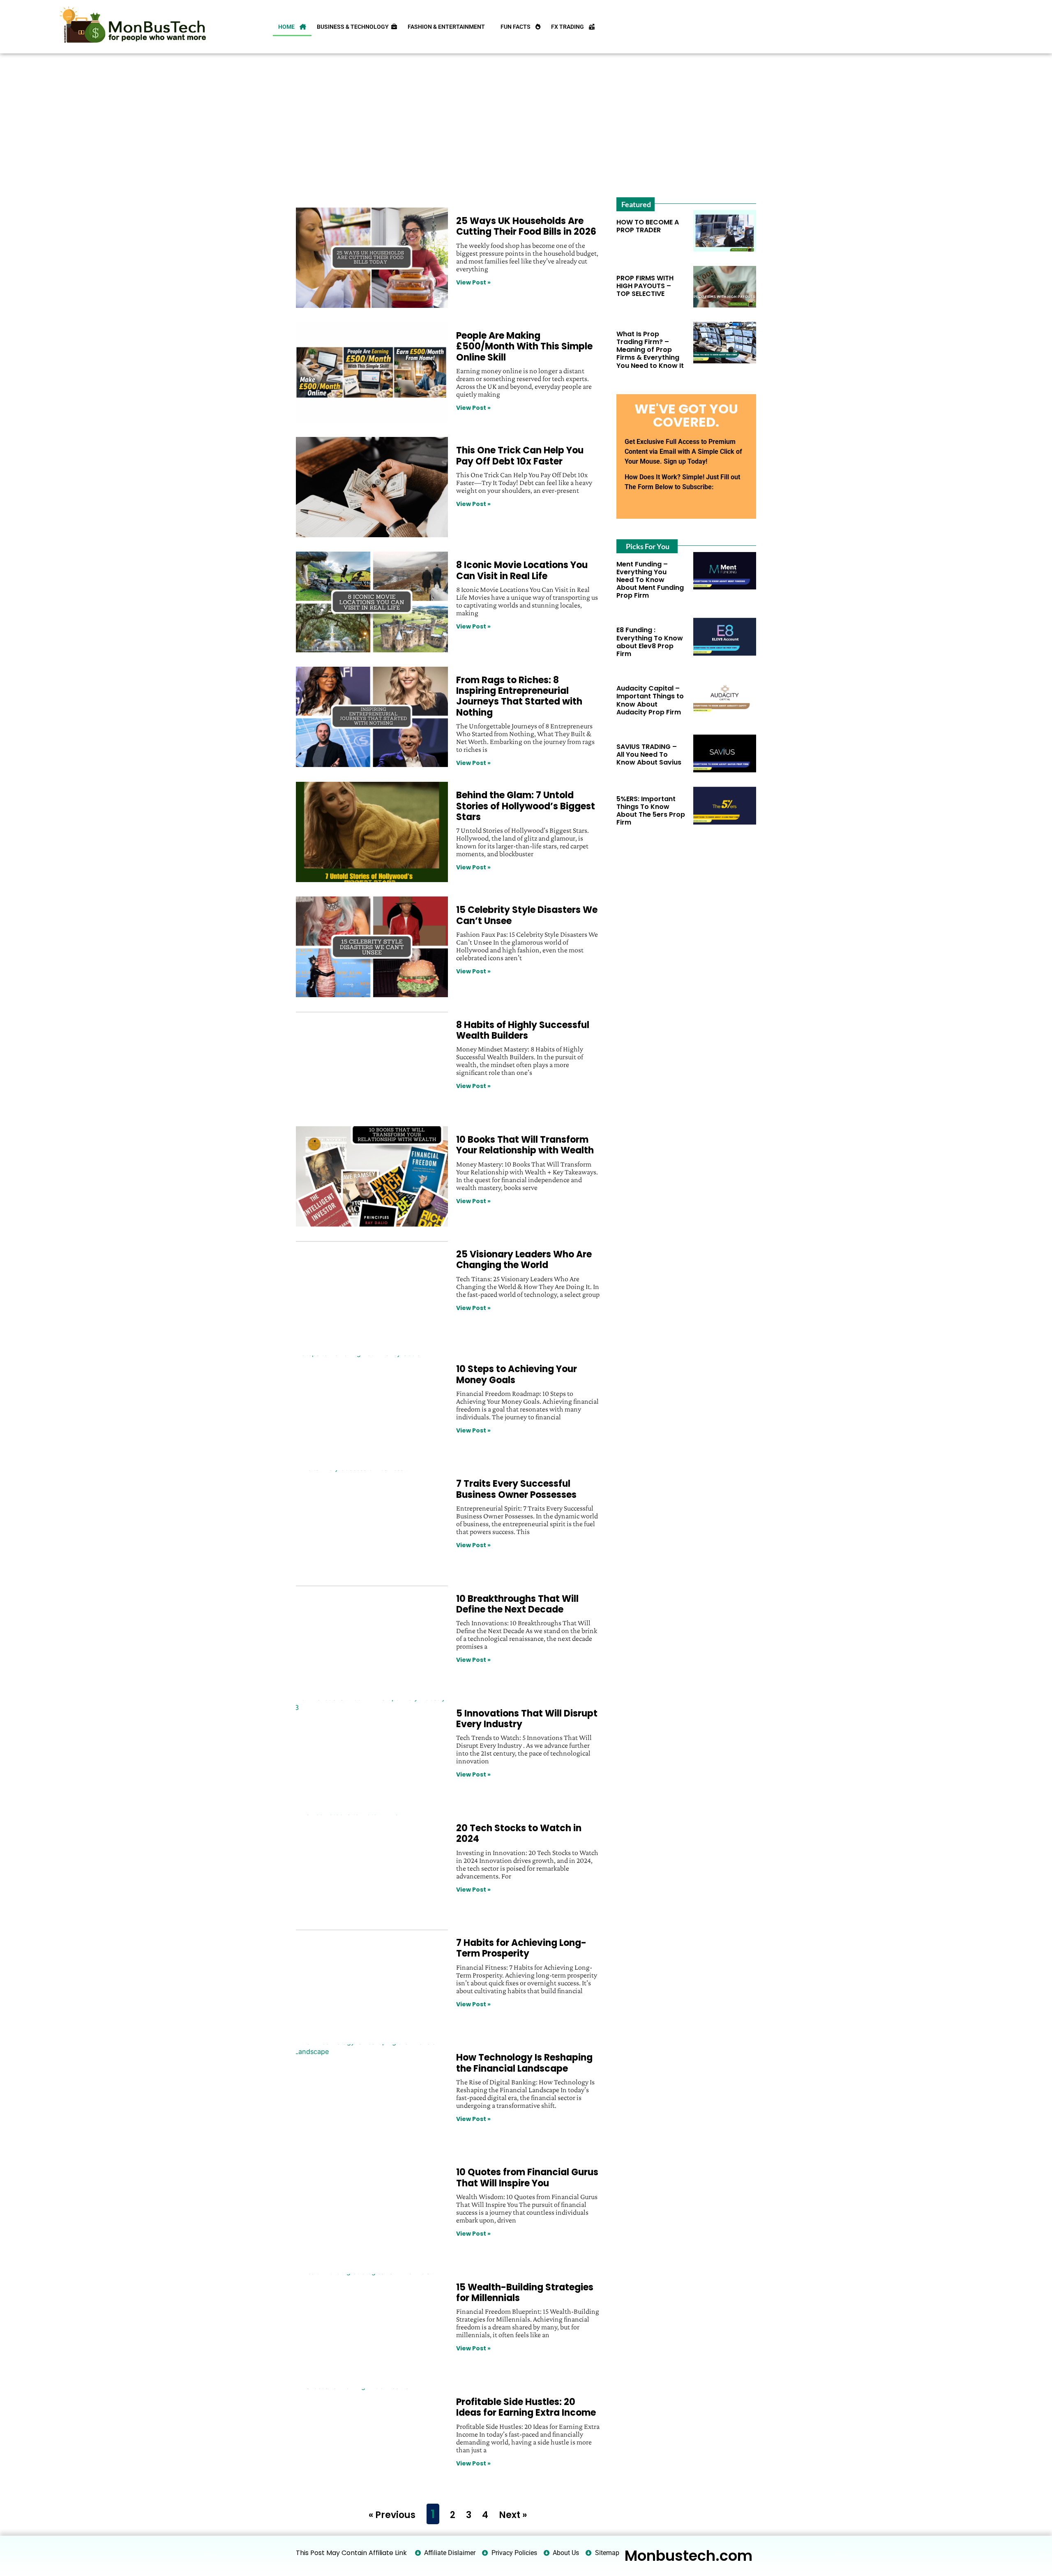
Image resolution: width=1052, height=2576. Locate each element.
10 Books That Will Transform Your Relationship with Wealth (525, 1145)
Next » (513, 2515)
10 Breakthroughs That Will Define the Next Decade (517, 1604)
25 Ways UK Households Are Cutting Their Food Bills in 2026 (526, 226)
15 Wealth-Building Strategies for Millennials (525, 2293)
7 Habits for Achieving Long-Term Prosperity (521, 1948)
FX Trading (570, 27)
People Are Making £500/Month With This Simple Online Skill (524, 347)
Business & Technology (354, 27)
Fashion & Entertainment (449, 27)
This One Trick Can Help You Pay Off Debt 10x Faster (520, 456)
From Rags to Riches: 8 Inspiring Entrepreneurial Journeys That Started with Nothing (519, 696)
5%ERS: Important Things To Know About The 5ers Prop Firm (651, 811)
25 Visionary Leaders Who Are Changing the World (524, 1260)
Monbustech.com (689, 2556)
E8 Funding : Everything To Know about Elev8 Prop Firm (650, 642)
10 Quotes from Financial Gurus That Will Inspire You (527, 2177)
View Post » (473, 282)
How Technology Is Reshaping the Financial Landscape (524, 2063)
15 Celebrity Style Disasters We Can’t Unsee (527, 915)
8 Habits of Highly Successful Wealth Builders (523, 1030)
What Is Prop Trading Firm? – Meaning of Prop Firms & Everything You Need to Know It (650, 350)
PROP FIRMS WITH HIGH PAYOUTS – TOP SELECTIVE (645, 286)
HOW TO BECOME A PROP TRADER (648, 226)
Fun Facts (518, 27)
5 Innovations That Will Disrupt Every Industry (527, 1719)
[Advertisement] (525, 123)
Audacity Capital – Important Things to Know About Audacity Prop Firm (650, 700)
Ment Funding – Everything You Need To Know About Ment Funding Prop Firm (650, 580)
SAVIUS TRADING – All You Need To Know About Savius (649, 754)
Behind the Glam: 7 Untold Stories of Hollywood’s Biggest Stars (526, 806)
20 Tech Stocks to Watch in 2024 (519, 1833)
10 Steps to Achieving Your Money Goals (517, 1374)
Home (289, 27)
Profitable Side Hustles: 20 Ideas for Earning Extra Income (526, 2407)
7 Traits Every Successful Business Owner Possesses (516, 1489)
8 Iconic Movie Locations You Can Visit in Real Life (522, 570)
